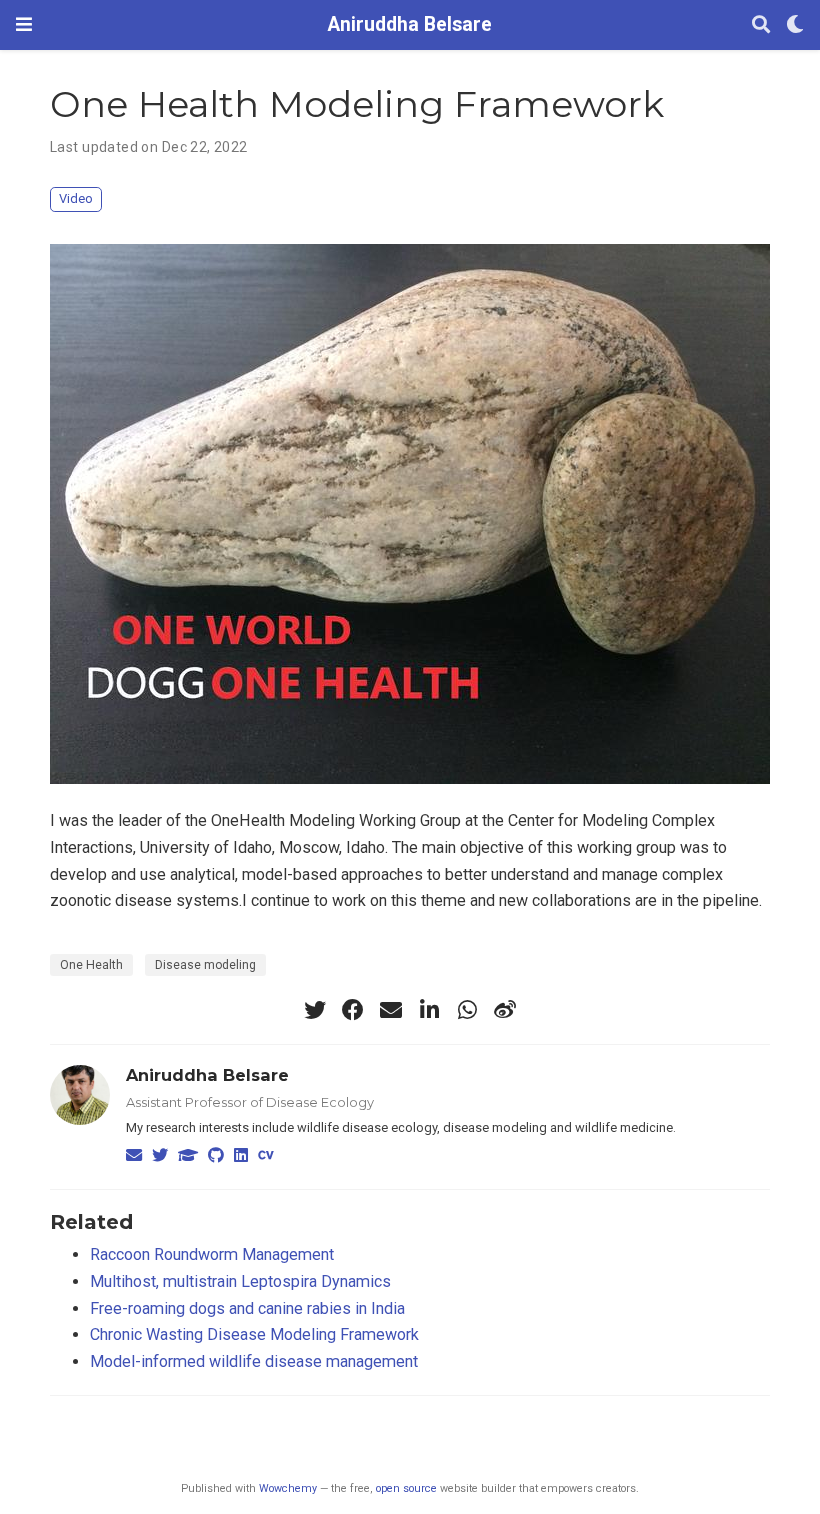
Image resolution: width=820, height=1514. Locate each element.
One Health (91, 965)
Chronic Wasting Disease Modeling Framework (254, 1334)
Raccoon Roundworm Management (212, 1254)
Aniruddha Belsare (410, 24)
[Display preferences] (795, 25)
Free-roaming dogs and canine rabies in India (247, 1308)
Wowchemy (288, 1488)
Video (76, 198)
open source (406, 1488)
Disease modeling (205, 965)
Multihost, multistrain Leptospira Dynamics (240, 1281)
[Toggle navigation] (24, 24)
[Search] (761, 25)
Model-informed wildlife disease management (254, 1361)
